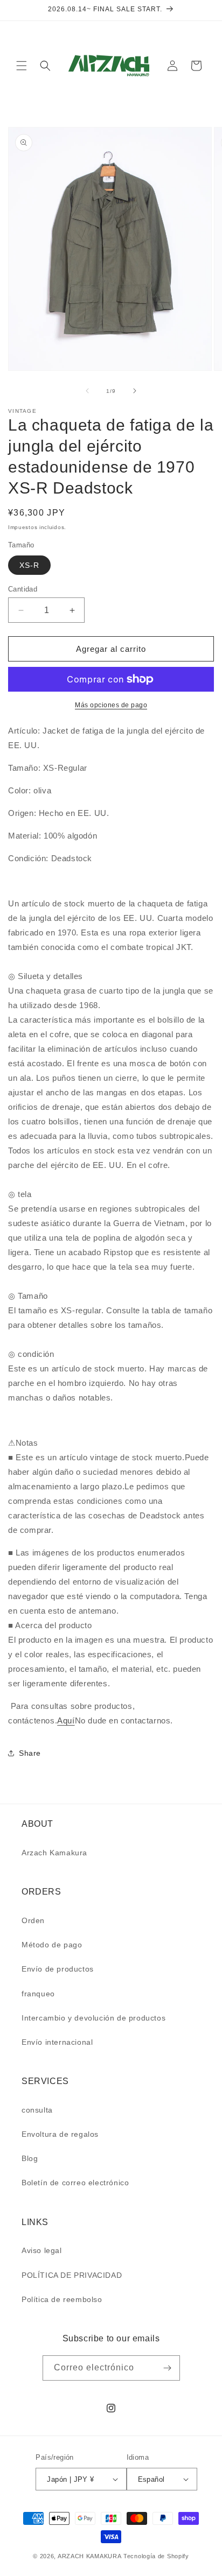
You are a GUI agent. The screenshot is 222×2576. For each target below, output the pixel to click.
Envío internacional (57, 2042)
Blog (30, 2158)
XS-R (29, 565)
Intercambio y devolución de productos (93, 2018)
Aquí (66, 1720)
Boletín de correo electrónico (75, 2183)
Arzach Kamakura (54, 1853)
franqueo (38, 1994)
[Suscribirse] (168, 2368)
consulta (37, 2110)
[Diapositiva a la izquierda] (87, 391)
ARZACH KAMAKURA (90, 2556)
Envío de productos (58, 1969)
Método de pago (52, 1945)
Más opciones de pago (111, 705)
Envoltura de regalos (60, 2134)
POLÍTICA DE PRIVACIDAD (72, 2275)
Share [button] (30, 1753)
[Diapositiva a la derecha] (135, 391)
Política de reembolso (62, 2299)
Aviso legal (42, 2250)
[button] (22, 66)
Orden (33, 1920)
